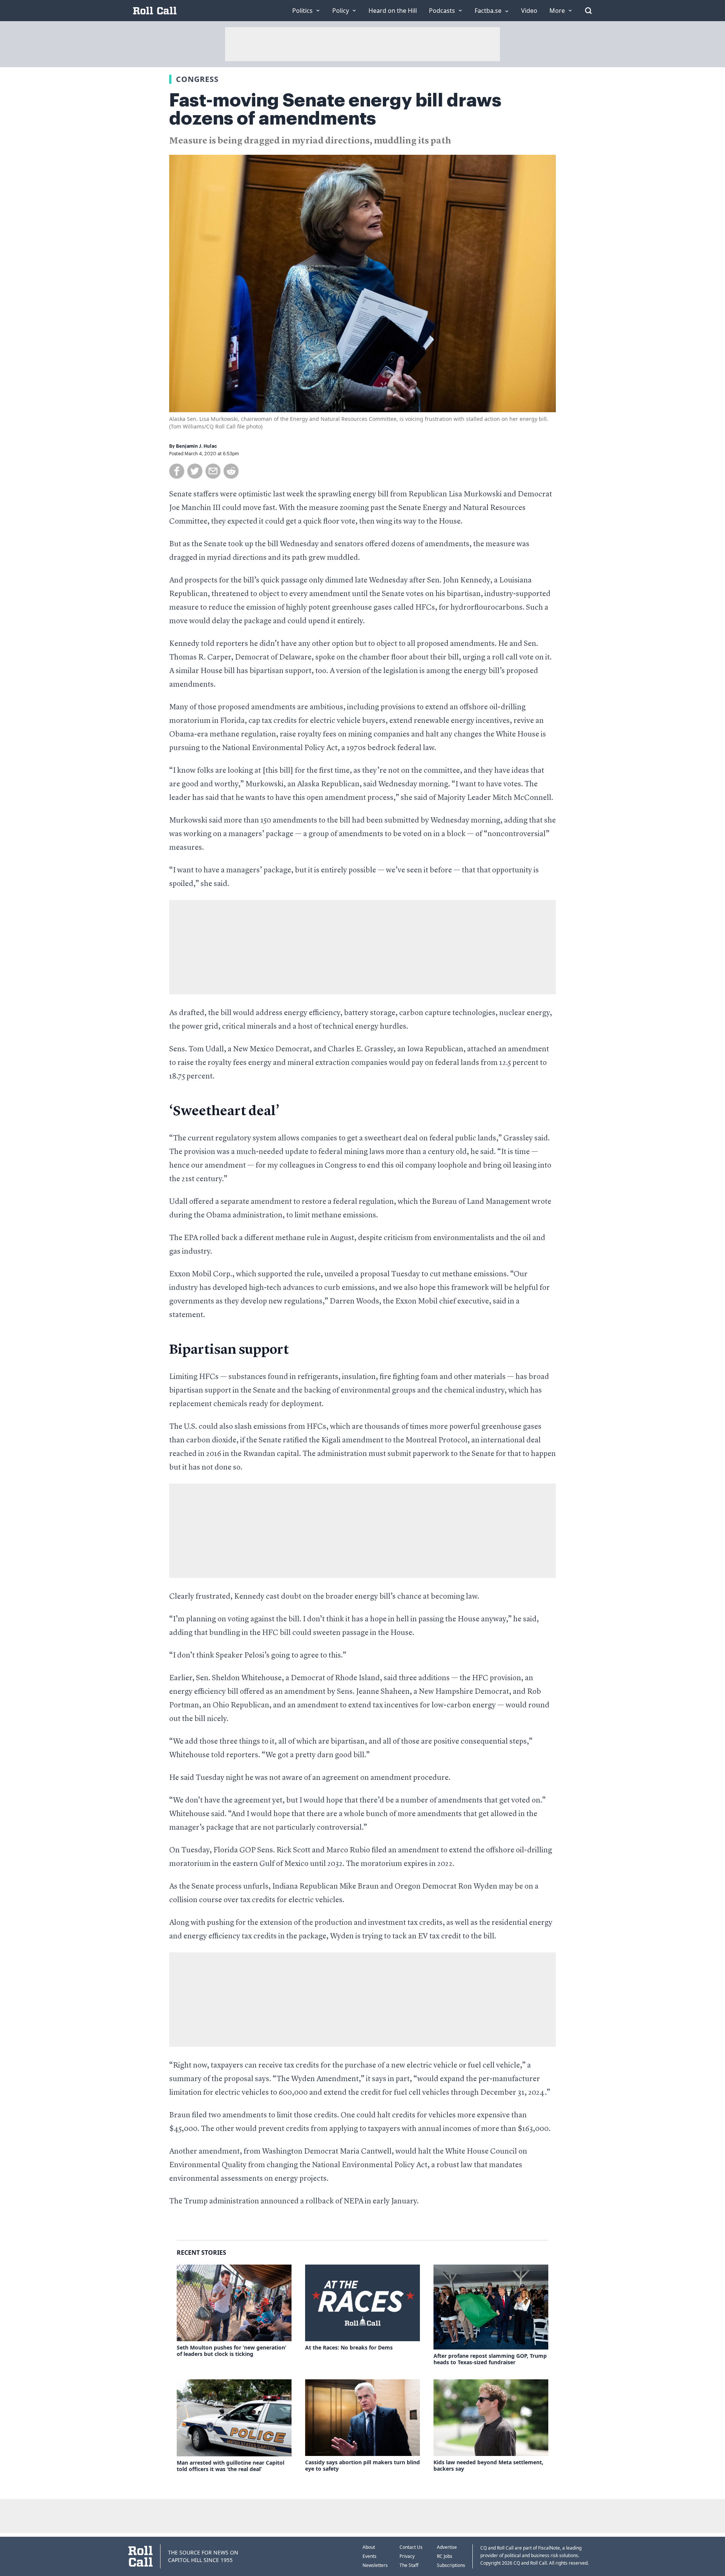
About (369, 2547)
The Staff (409, 2565)
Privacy (407, 2556)
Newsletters (375, 2565)
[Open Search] (588, 11)
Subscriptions (451, 2565)
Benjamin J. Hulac (197, 446)
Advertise (447, 2547)
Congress (197, 79)
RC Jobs (445, 2556)
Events (369, 2556)
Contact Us (411, 2547)
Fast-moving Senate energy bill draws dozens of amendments (335, 109)
